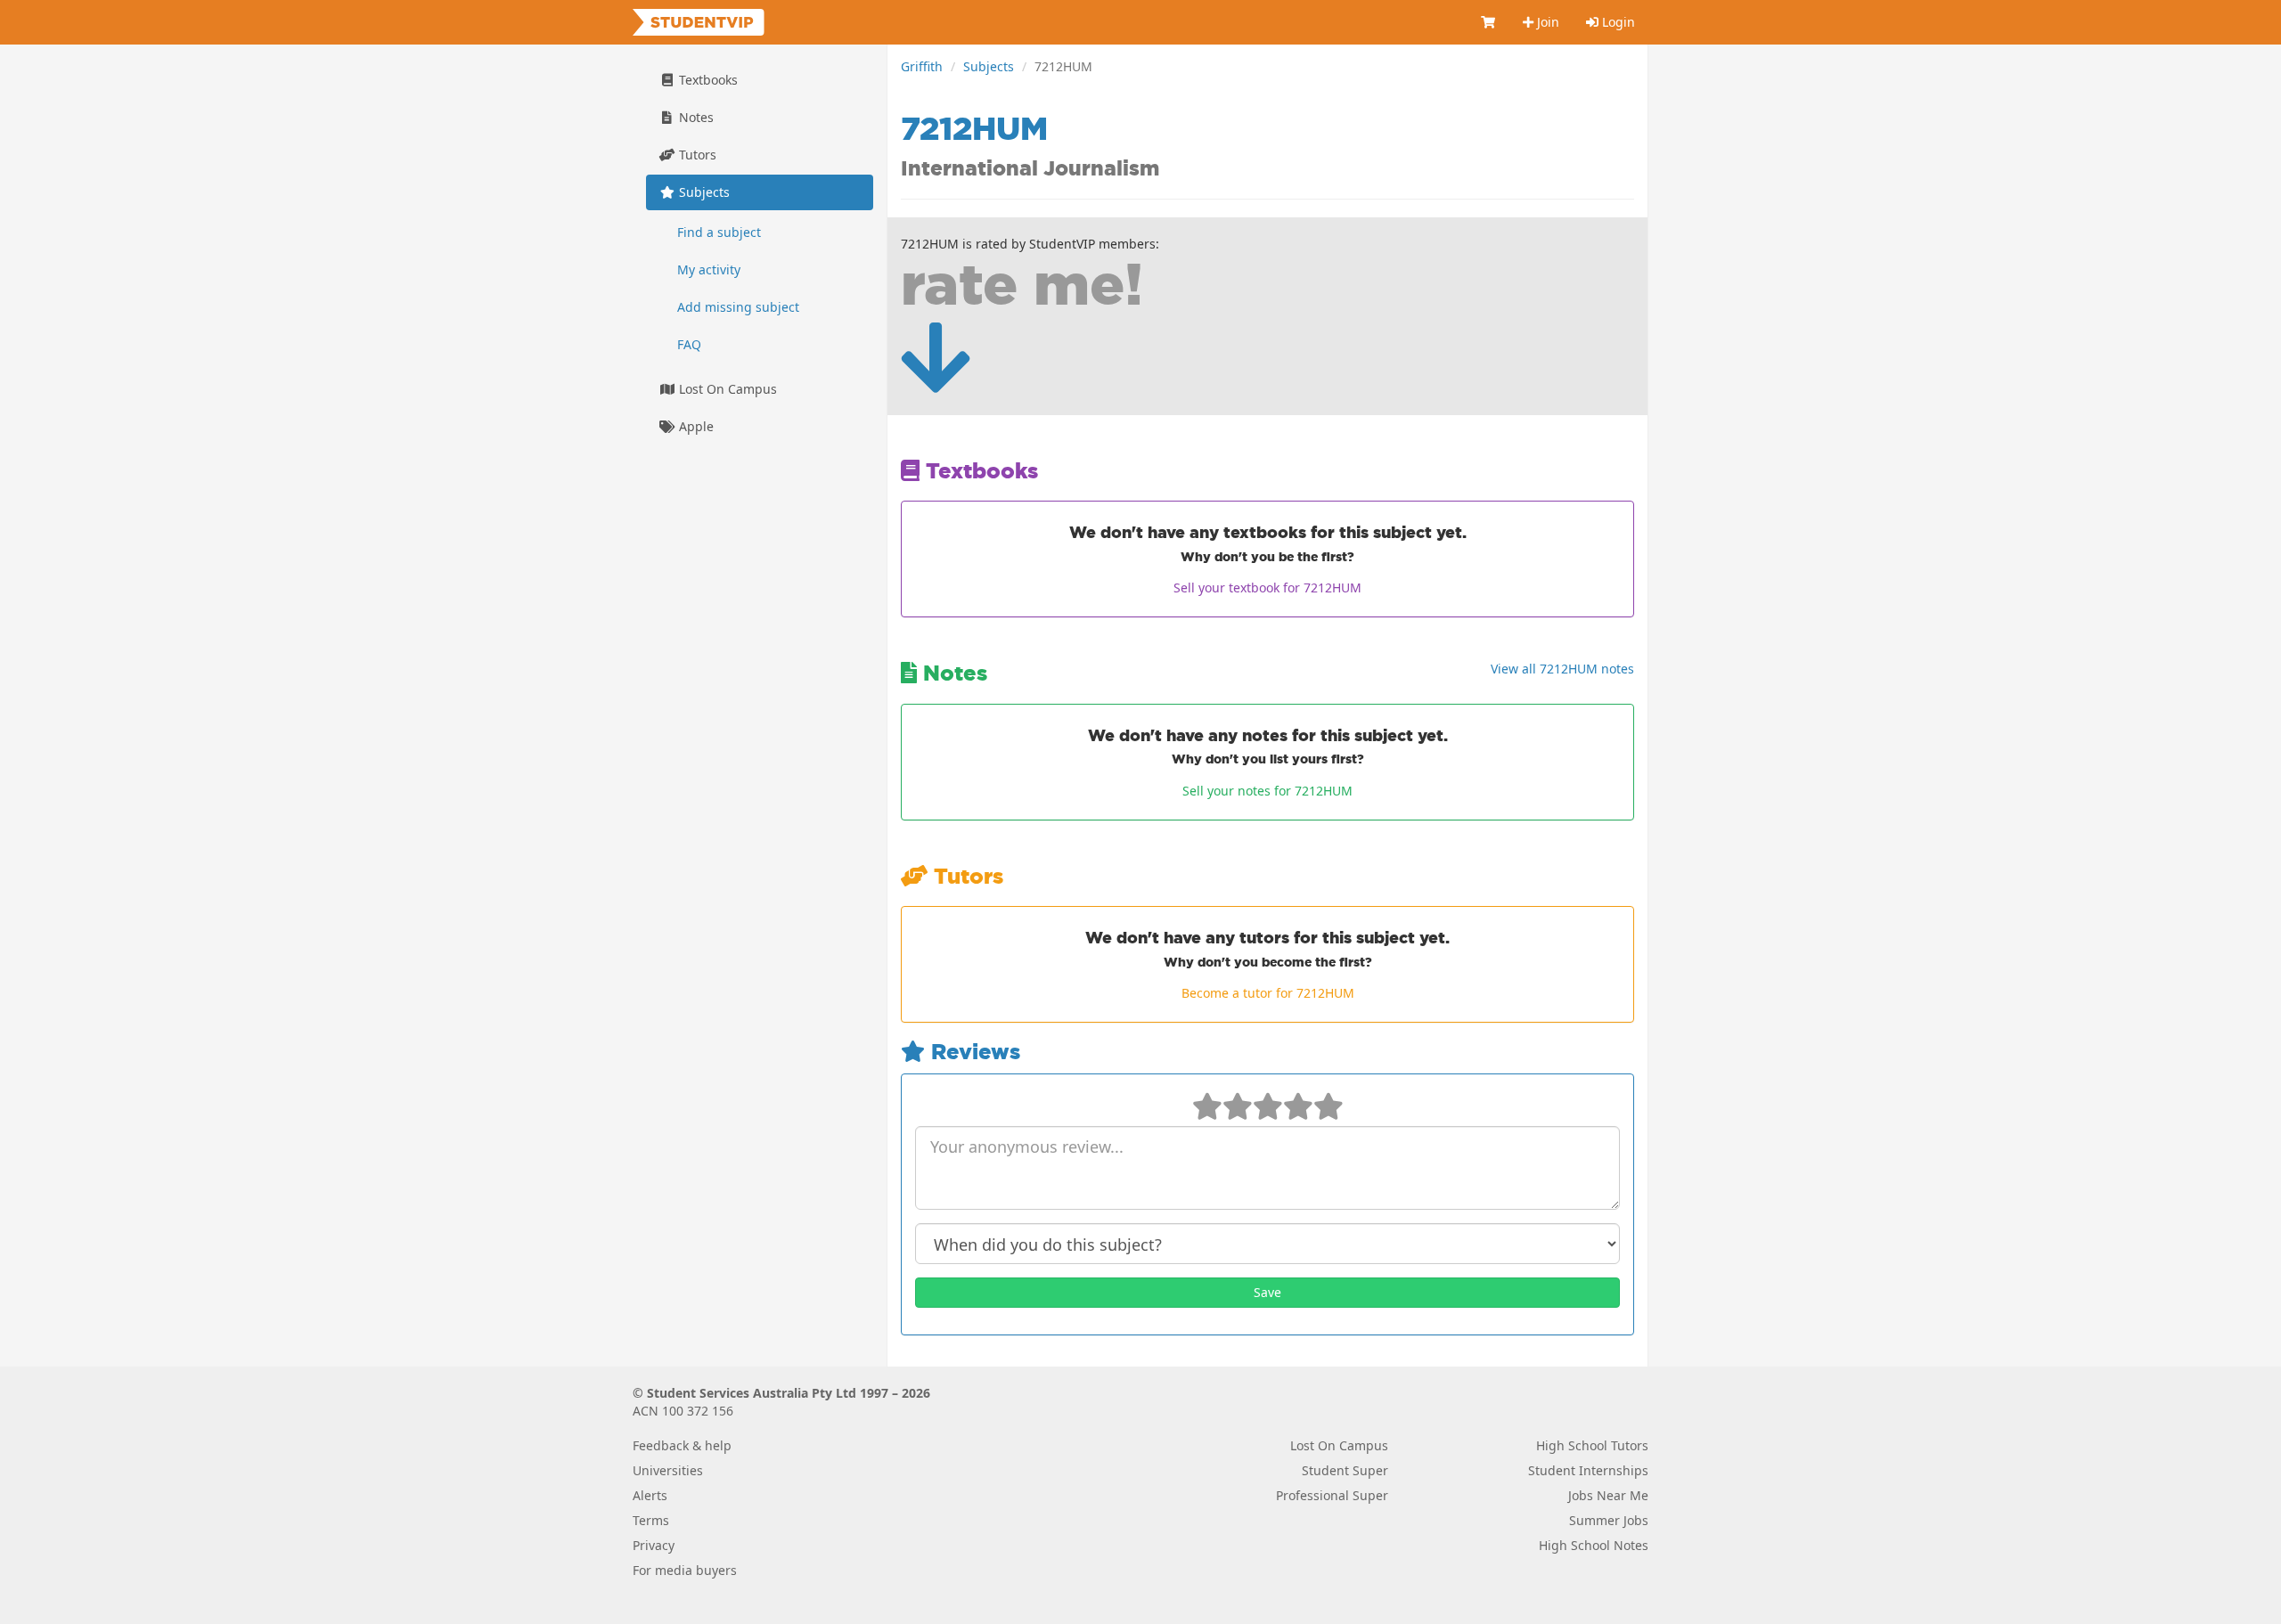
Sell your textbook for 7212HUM (1267, 588)
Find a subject (719, 232)
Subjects (989, 66)
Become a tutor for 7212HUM (1268, 993)
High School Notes (1594, 1545)
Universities (668, 1470)
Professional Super (1332, 1495)
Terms (651, 1520)
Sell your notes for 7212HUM (1267, 791)
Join (1546, 22)
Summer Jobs (1609, 1520)
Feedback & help (682, 1445)
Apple (695, 426)
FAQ (689, 344)
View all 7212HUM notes (1562, 669)
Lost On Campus (726, 389)
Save (1267, 1292)
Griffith (922, 66)
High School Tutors (1592, 1445)
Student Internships (1588, 1470)
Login (1617, 22)
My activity (709, 269)
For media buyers (685, 1570)
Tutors (696, 155)
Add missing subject (738, 307)
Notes (695, 117)
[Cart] (1489, 22)
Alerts (650, 1495)
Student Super (1345, 1470)
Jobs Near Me (1608, 1495)
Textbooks (707, 80)
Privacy (654, 1545)
